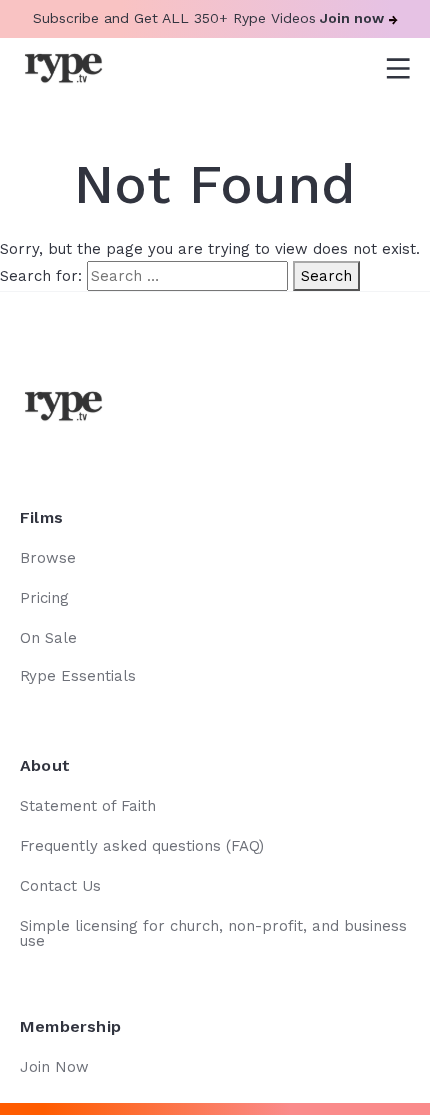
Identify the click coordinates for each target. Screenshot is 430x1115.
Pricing (44, 598)
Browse (48, 558)
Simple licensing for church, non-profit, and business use (213, 933)
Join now (352, 18)
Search (326, 276)
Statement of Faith (88, 806)
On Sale (48, 638)
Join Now (54, 1067)
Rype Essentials (78, 676)
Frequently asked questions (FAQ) (142, 846)
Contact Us (60, 886)
